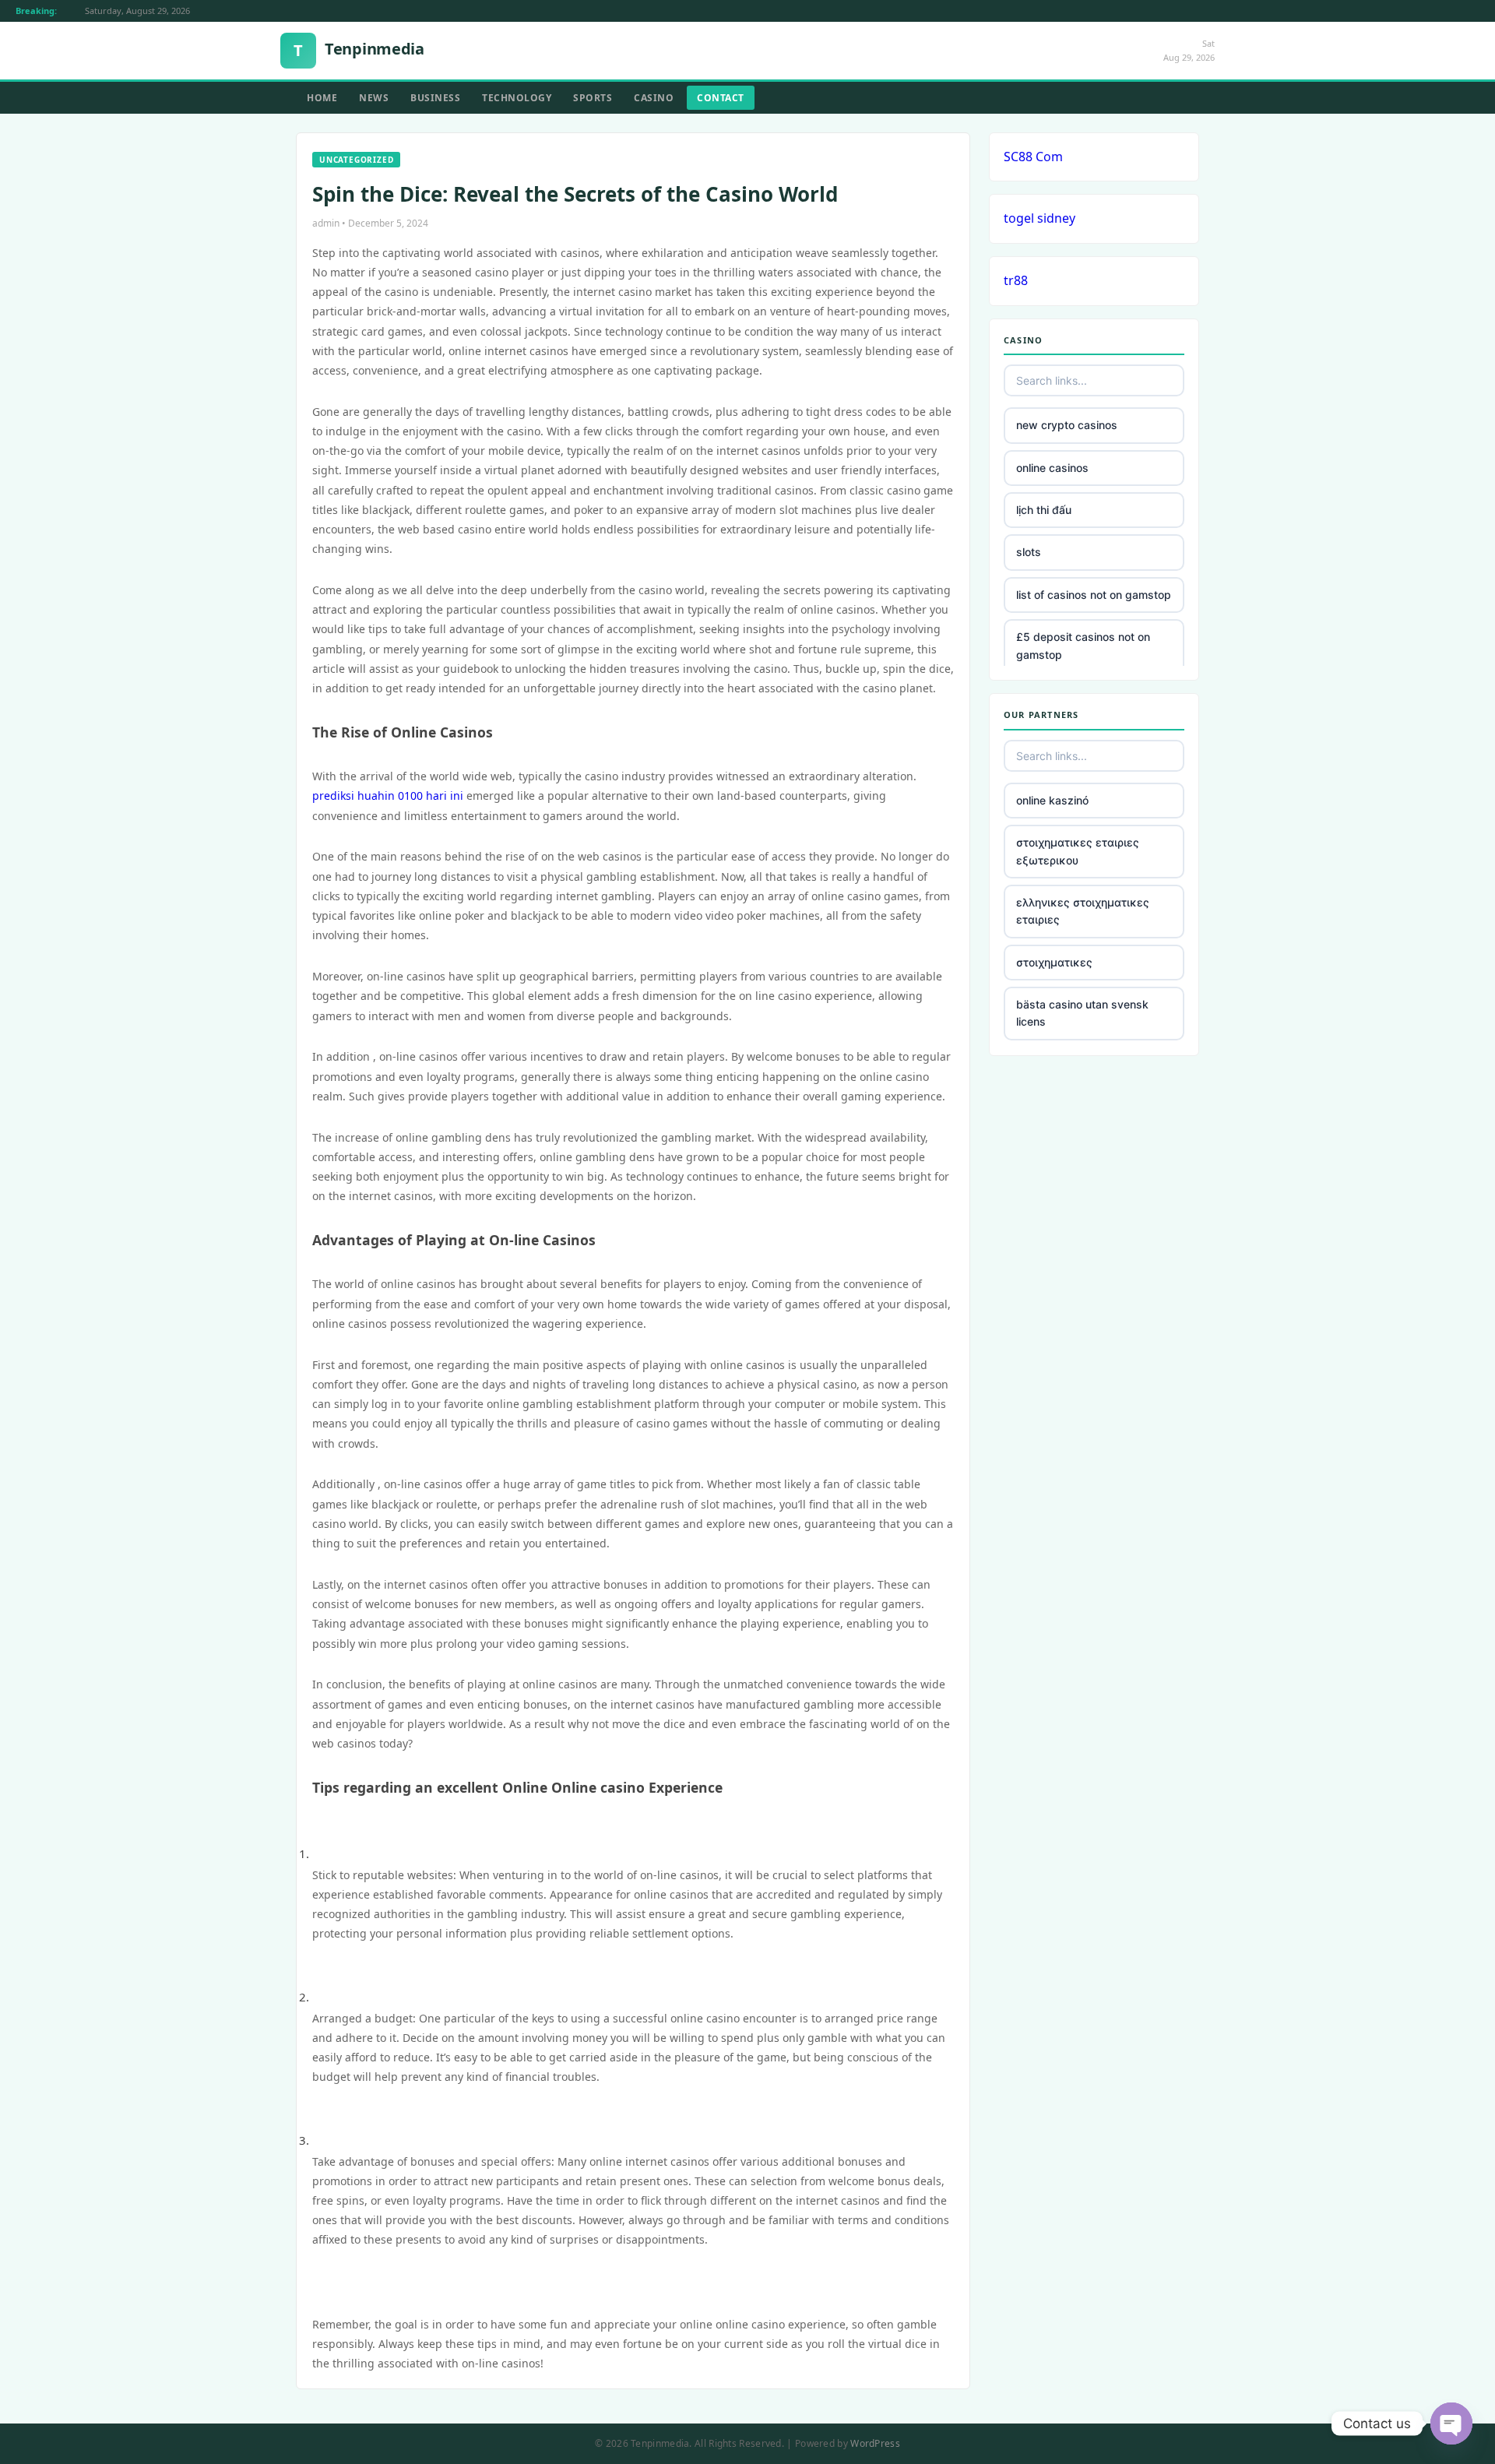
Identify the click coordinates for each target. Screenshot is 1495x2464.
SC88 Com (1033, 157)
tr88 (1016, 280)
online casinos (1052, 468)
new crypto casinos (1067, 425)
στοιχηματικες (1054, 962)
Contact (721, 98)
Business (435, 98)
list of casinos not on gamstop (1094, 595)
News (374, 98)
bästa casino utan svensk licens (1082, 1013)
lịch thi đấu (1044, 510)
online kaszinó (1052, 800)
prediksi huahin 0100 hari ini (388, 796)
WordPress (875, 2443)
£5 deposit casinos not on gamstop (1083, 645)
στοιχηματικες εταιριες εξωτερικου (1078, 851)
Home (322, 98)
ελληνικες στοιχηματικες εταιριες (1083, 911)
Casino (654, 98)
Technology (517, 98)
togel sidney (1039, 218)
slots (1029, 552)
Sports (593, 98)
